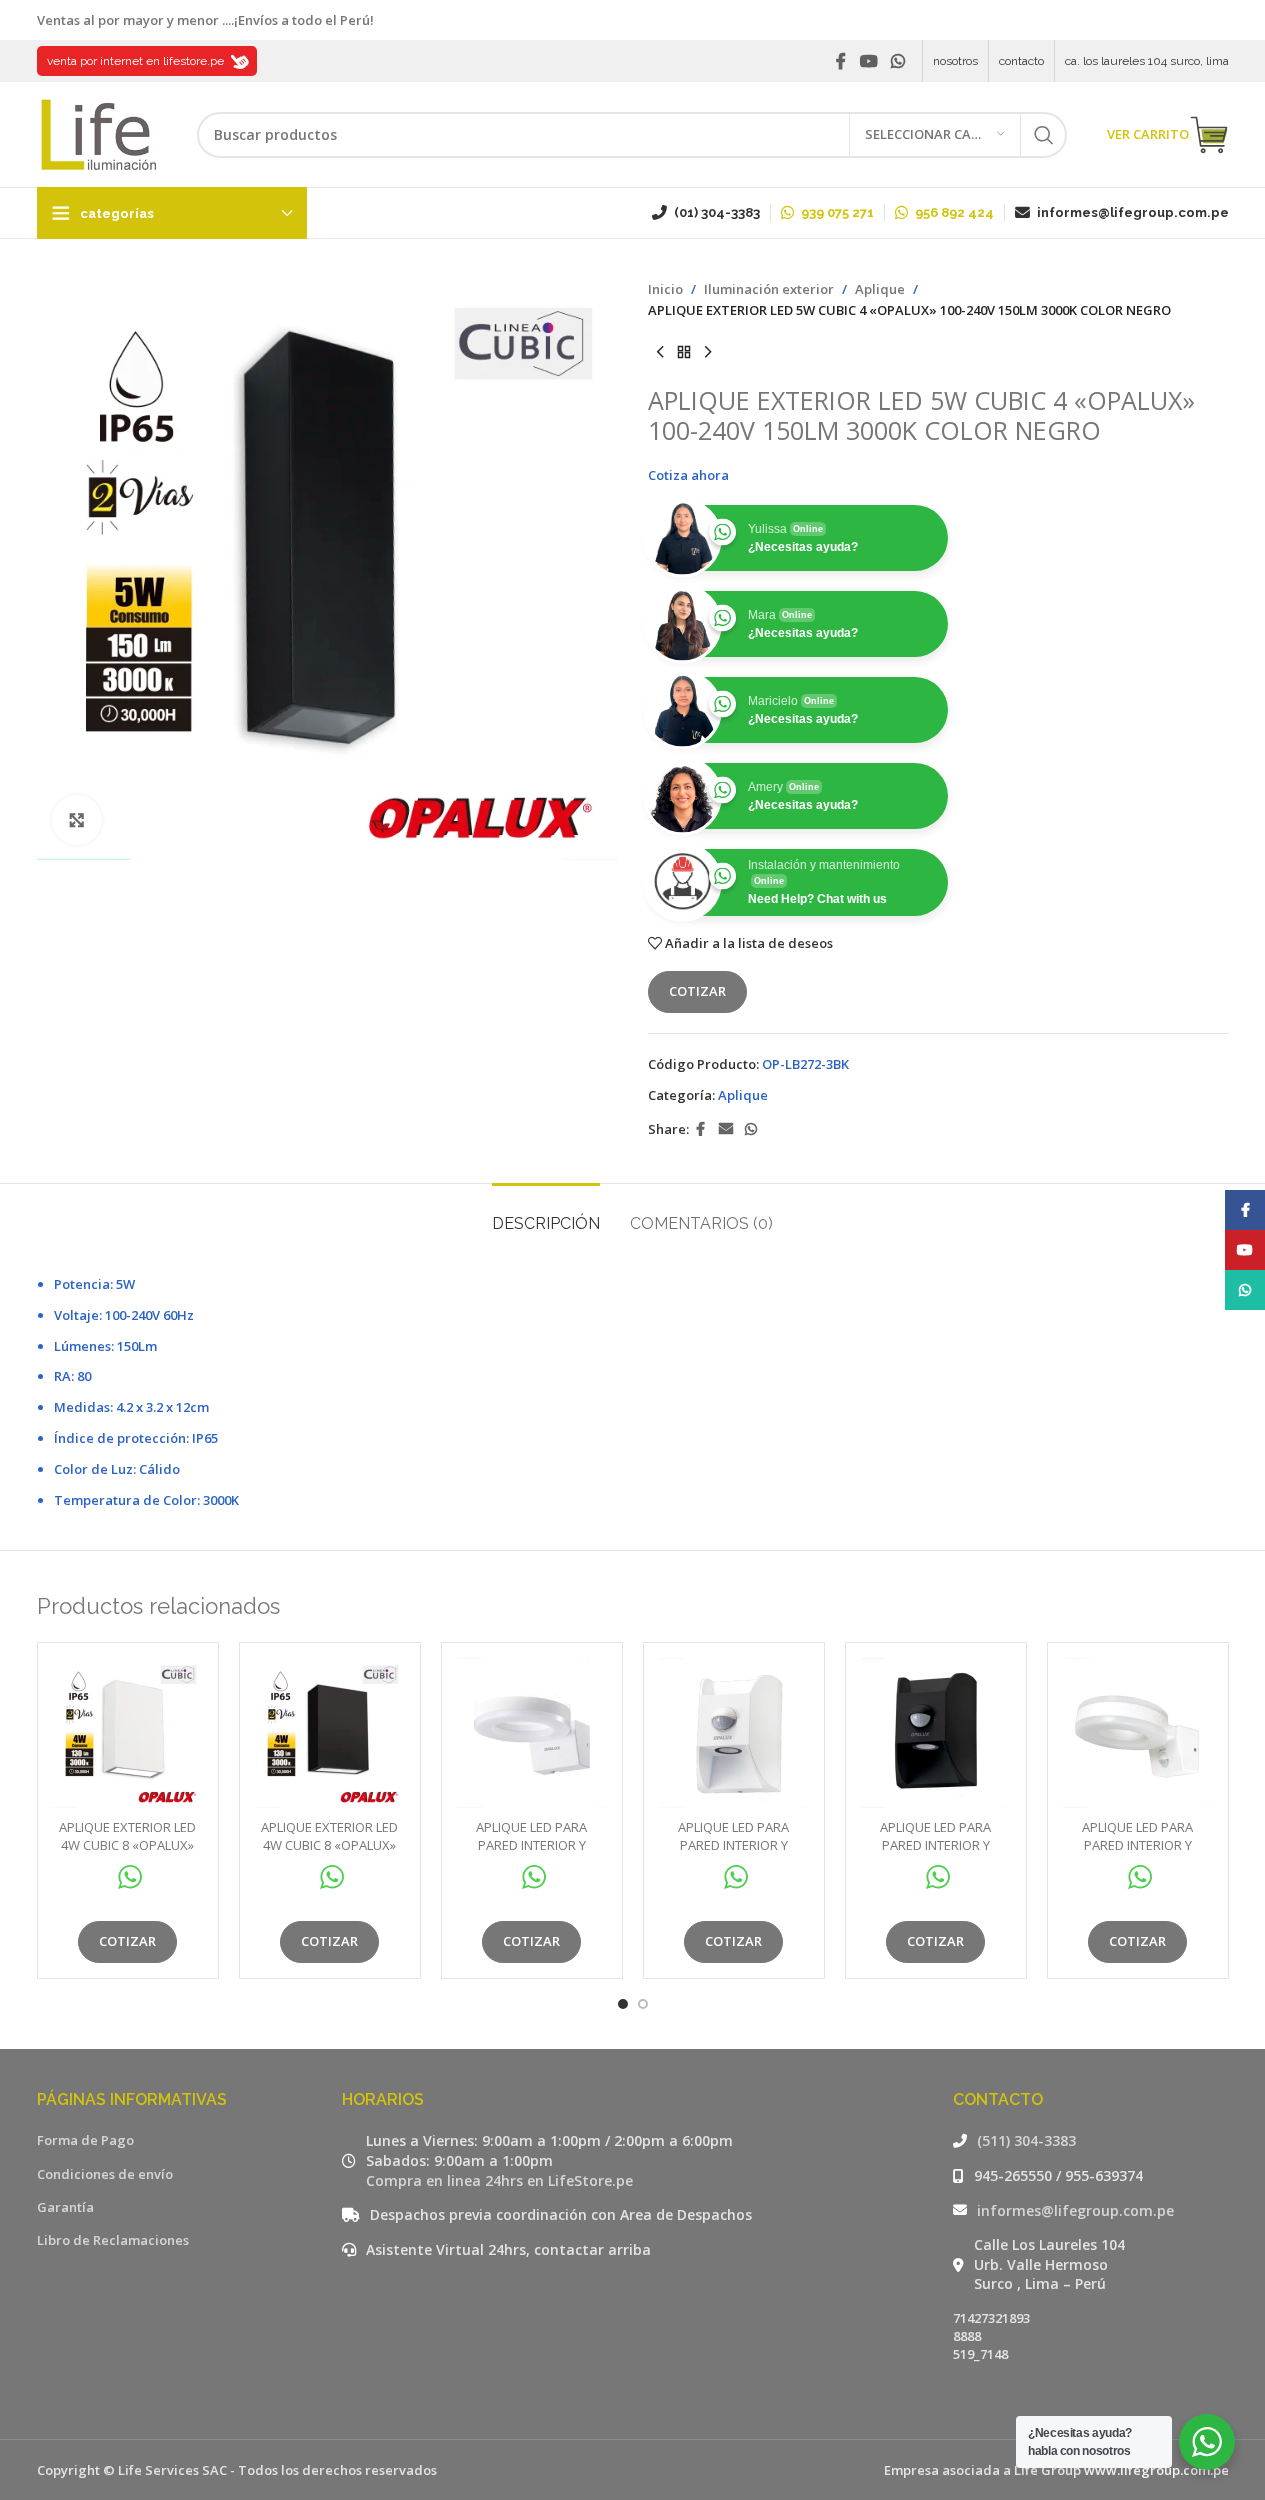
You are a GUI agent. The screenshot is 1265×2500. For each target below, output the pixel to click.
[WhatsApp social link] (897, 61)
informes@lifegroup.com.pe (1075, 2210)
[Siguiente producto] (708, 353)
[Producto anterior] (660, 353)
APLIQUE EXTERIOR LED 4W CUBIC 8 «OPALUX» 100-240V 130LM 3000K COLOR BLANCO (127, 1854)
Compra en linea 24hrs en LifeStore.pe (499, 2180)
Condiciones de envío (105, 2174)
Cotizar (697, 991)
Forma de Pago (85, 2140)
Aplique (880, 289)
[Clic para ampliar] (77, 820)
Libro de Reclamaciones (113, 2240)
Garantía (65, 2207)
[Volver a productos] (684, 353)
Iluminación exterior (769, 289)
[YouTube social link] (868, 61)
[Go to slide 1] (623, 2004)
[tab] (546, 1213)
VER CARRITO (1148, 134)
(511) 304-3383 (1026, 2140)
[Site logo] (97, 133)
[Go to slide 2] (643, 2004)
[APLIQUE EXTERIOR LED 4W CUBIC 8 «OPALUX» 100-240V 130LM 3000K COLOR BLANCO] (128, 1733)
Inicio (665, 289)
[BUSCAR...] (1044, 135)
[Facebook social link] (841, 61)
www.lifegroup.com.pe (1156, 2470)
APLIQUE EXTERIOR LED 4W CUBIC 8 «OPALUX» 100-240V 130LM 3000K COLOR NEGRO (329, 1854)
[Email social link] (726, 1129)
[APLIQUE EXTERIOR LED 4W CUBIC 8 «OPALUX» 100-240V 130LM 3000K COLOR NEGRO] (330, 1733)
